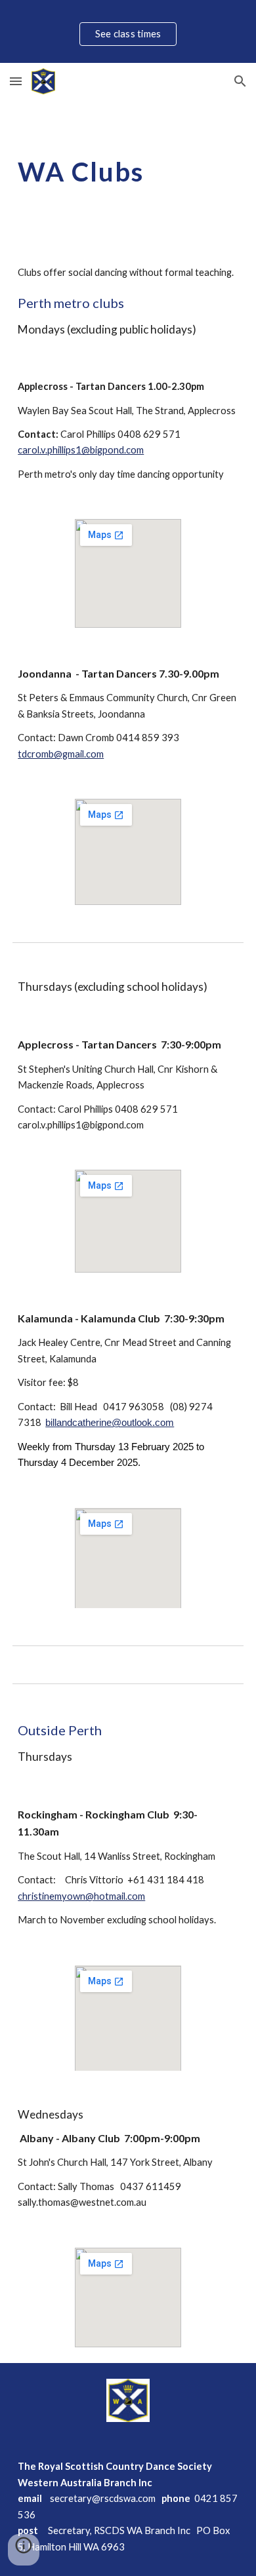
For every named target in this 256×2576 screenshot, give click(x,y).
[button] (16, 81)
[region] (128, 31)
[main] (128, 172)
